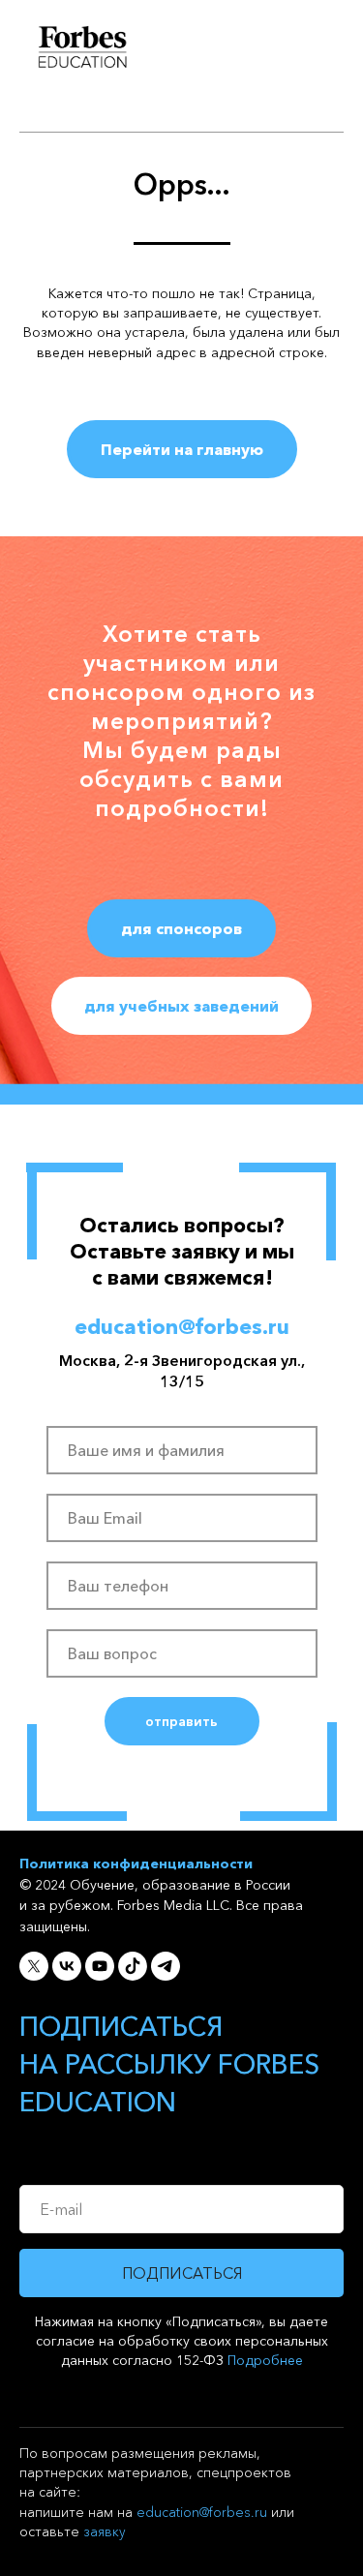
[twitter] (34, 2428)
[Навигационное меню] (330, 48)
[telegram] (166, 2428)
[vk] (67, 2428)
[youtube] (100, 2428)
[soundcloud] (133, 2428)
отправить (181, 2183)
